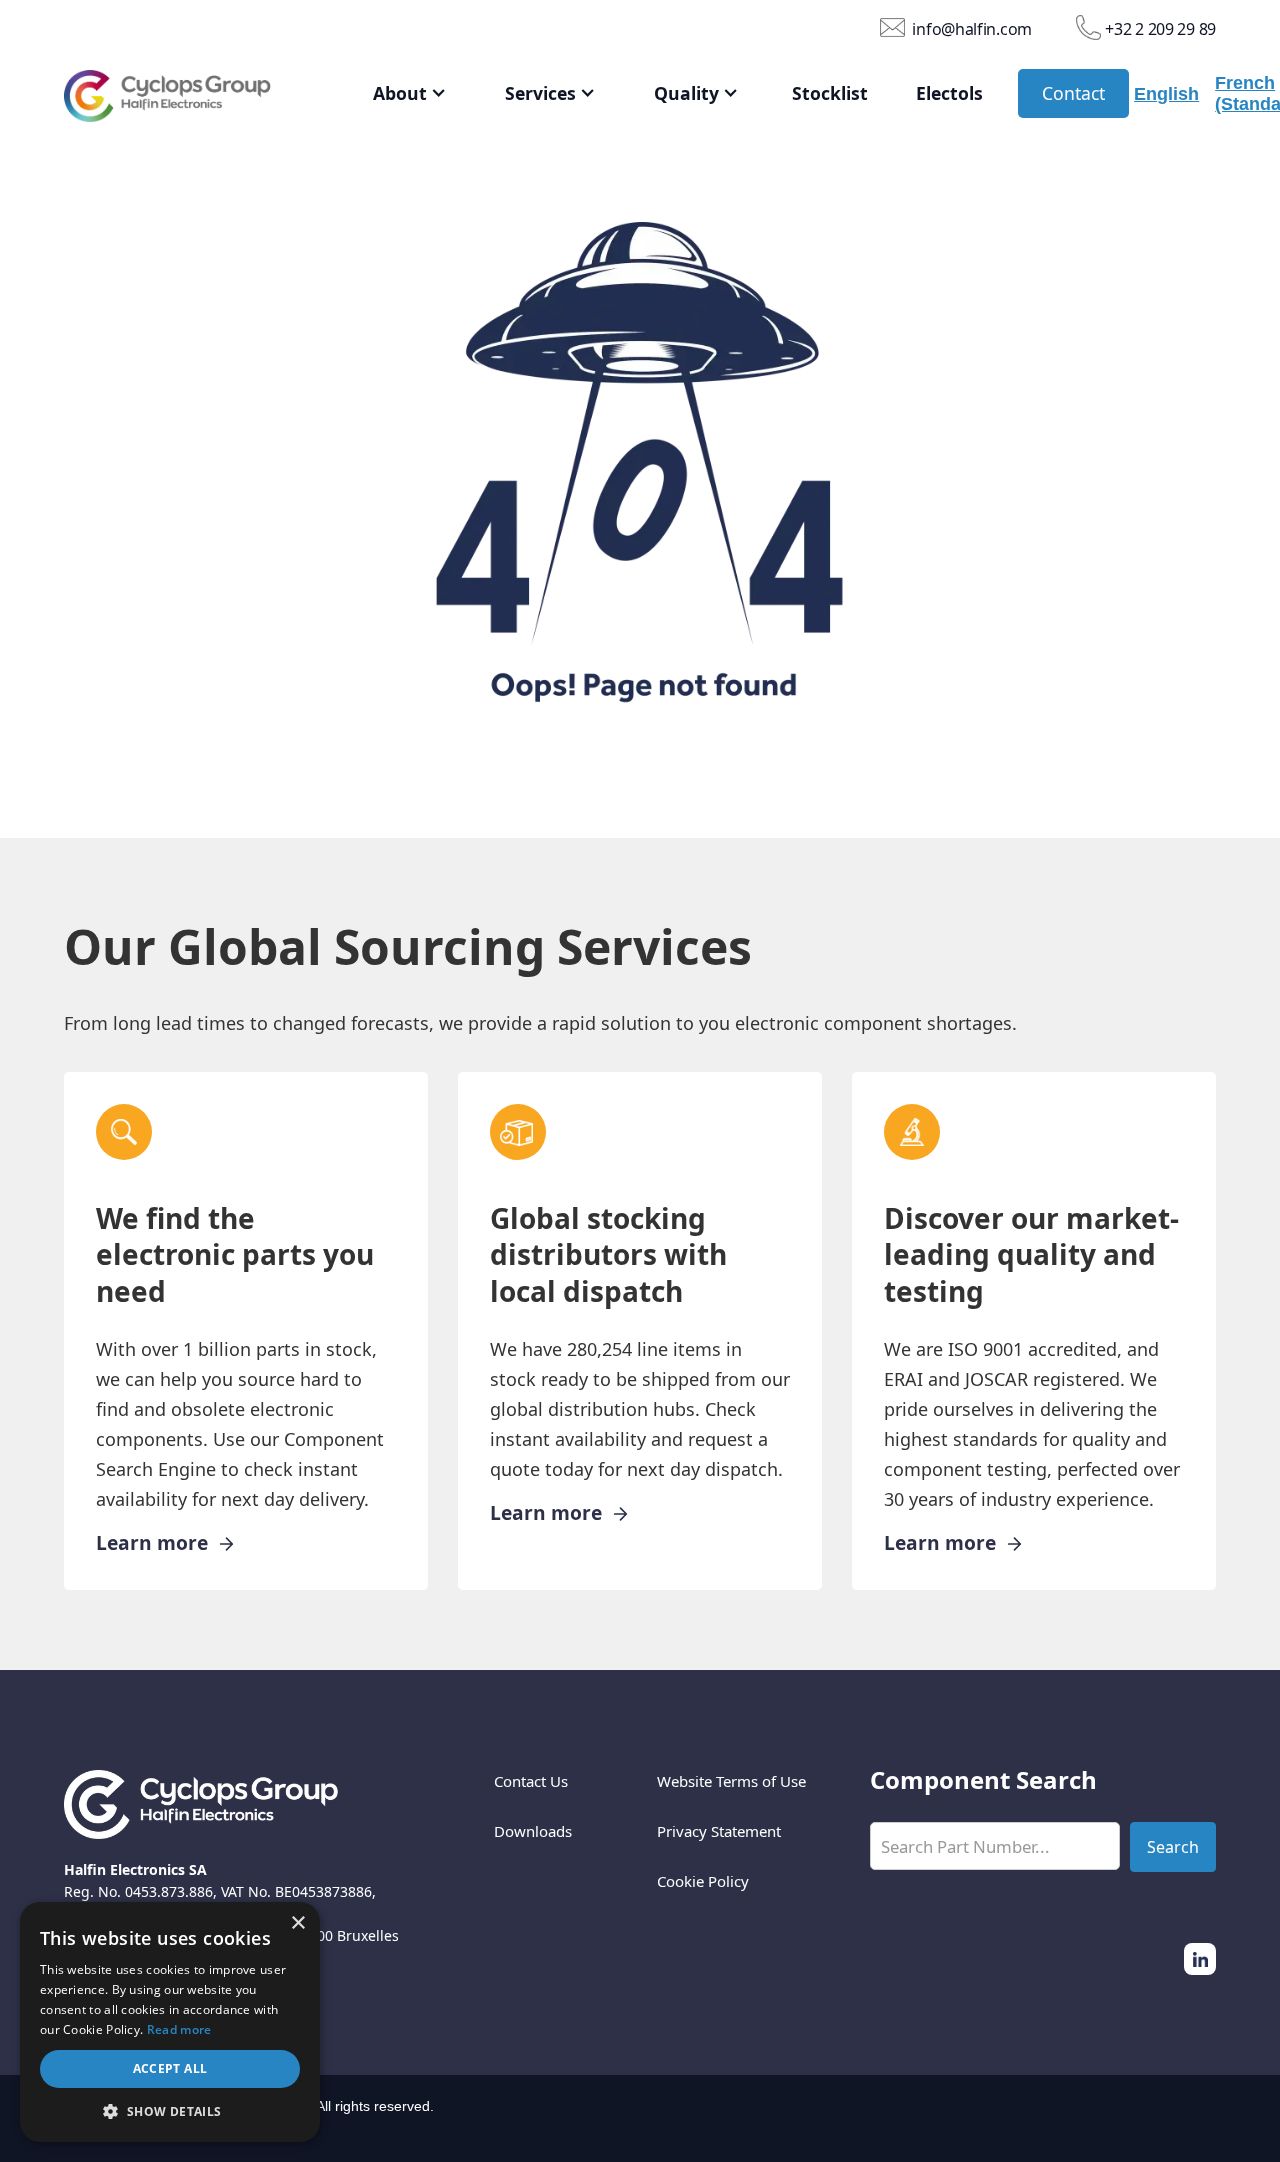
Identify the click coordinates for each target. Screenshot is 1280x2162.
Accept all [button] (170, 2068)
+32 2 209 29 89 (1160, 28)
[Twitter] (1200, 1959)
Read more (179, 2029)
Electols (949, 93)
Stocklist (830, 93)
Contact (1073, 93)
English (1166, 94)
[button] (410, 94)
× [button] (297, 1923)
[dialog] (170, 2022)
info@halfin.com (972, 28)
